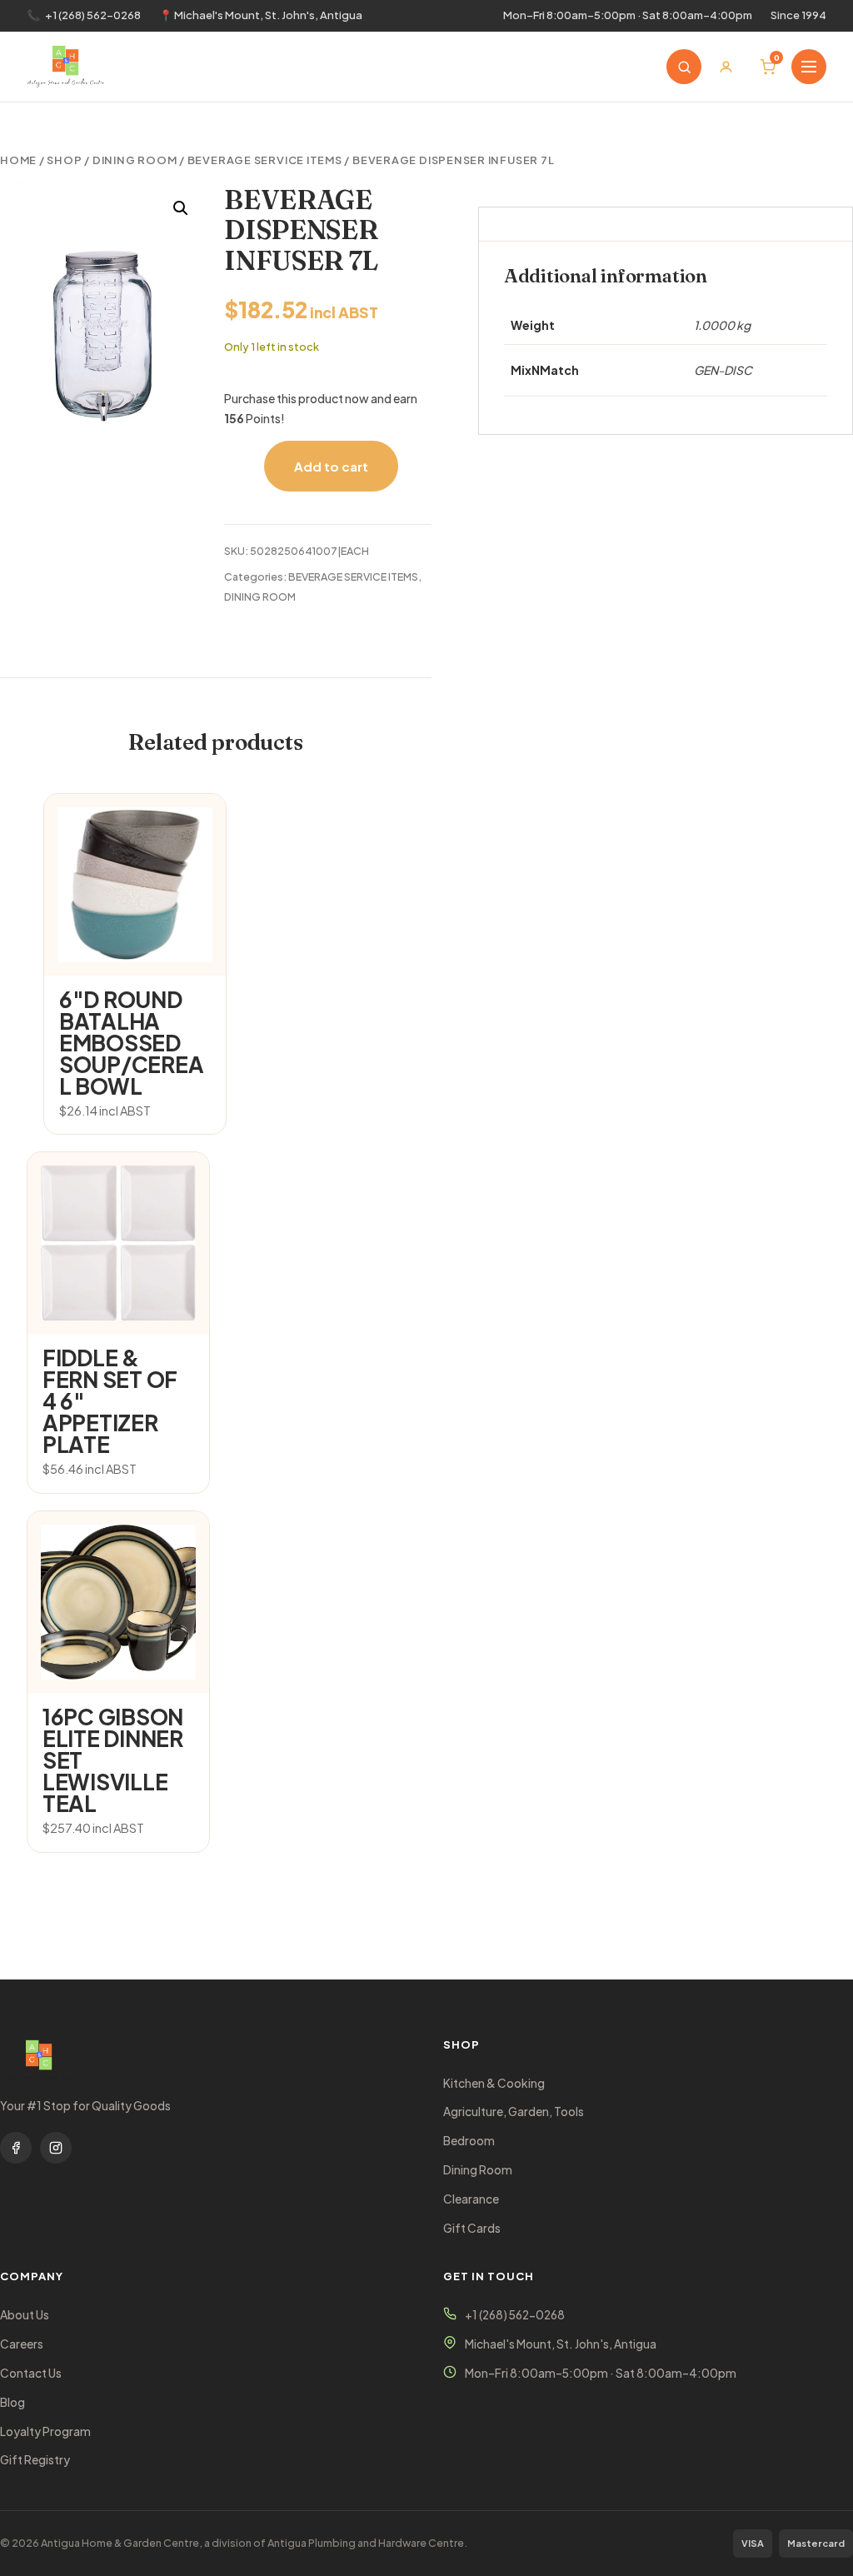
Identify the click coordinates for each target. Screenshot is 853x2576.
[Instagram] (56, 2148)
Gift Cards (472, 2228)
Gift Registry (35, 2460)
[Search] (684, 67)
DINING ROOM (135, 160)
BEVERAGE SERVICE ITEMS (265, 160)
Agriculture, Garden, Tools (514, 2112)
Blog (12, 2402)
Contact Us (31, 2373)
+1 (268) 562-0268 (93, 15)
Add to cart (331, 466)
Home (18, 160)
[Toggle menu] (809, 67)
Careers (22, 2344)
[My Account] (726, 67)
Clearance (471, 2199)
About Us (25, 2315)
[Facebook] (16, 2148)
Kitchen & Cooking (494, 2083)
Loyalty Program (45, 2431)
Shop (64, 160)
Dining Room (478, 2170)
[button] (181, 208)
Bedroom (469, 2141)
